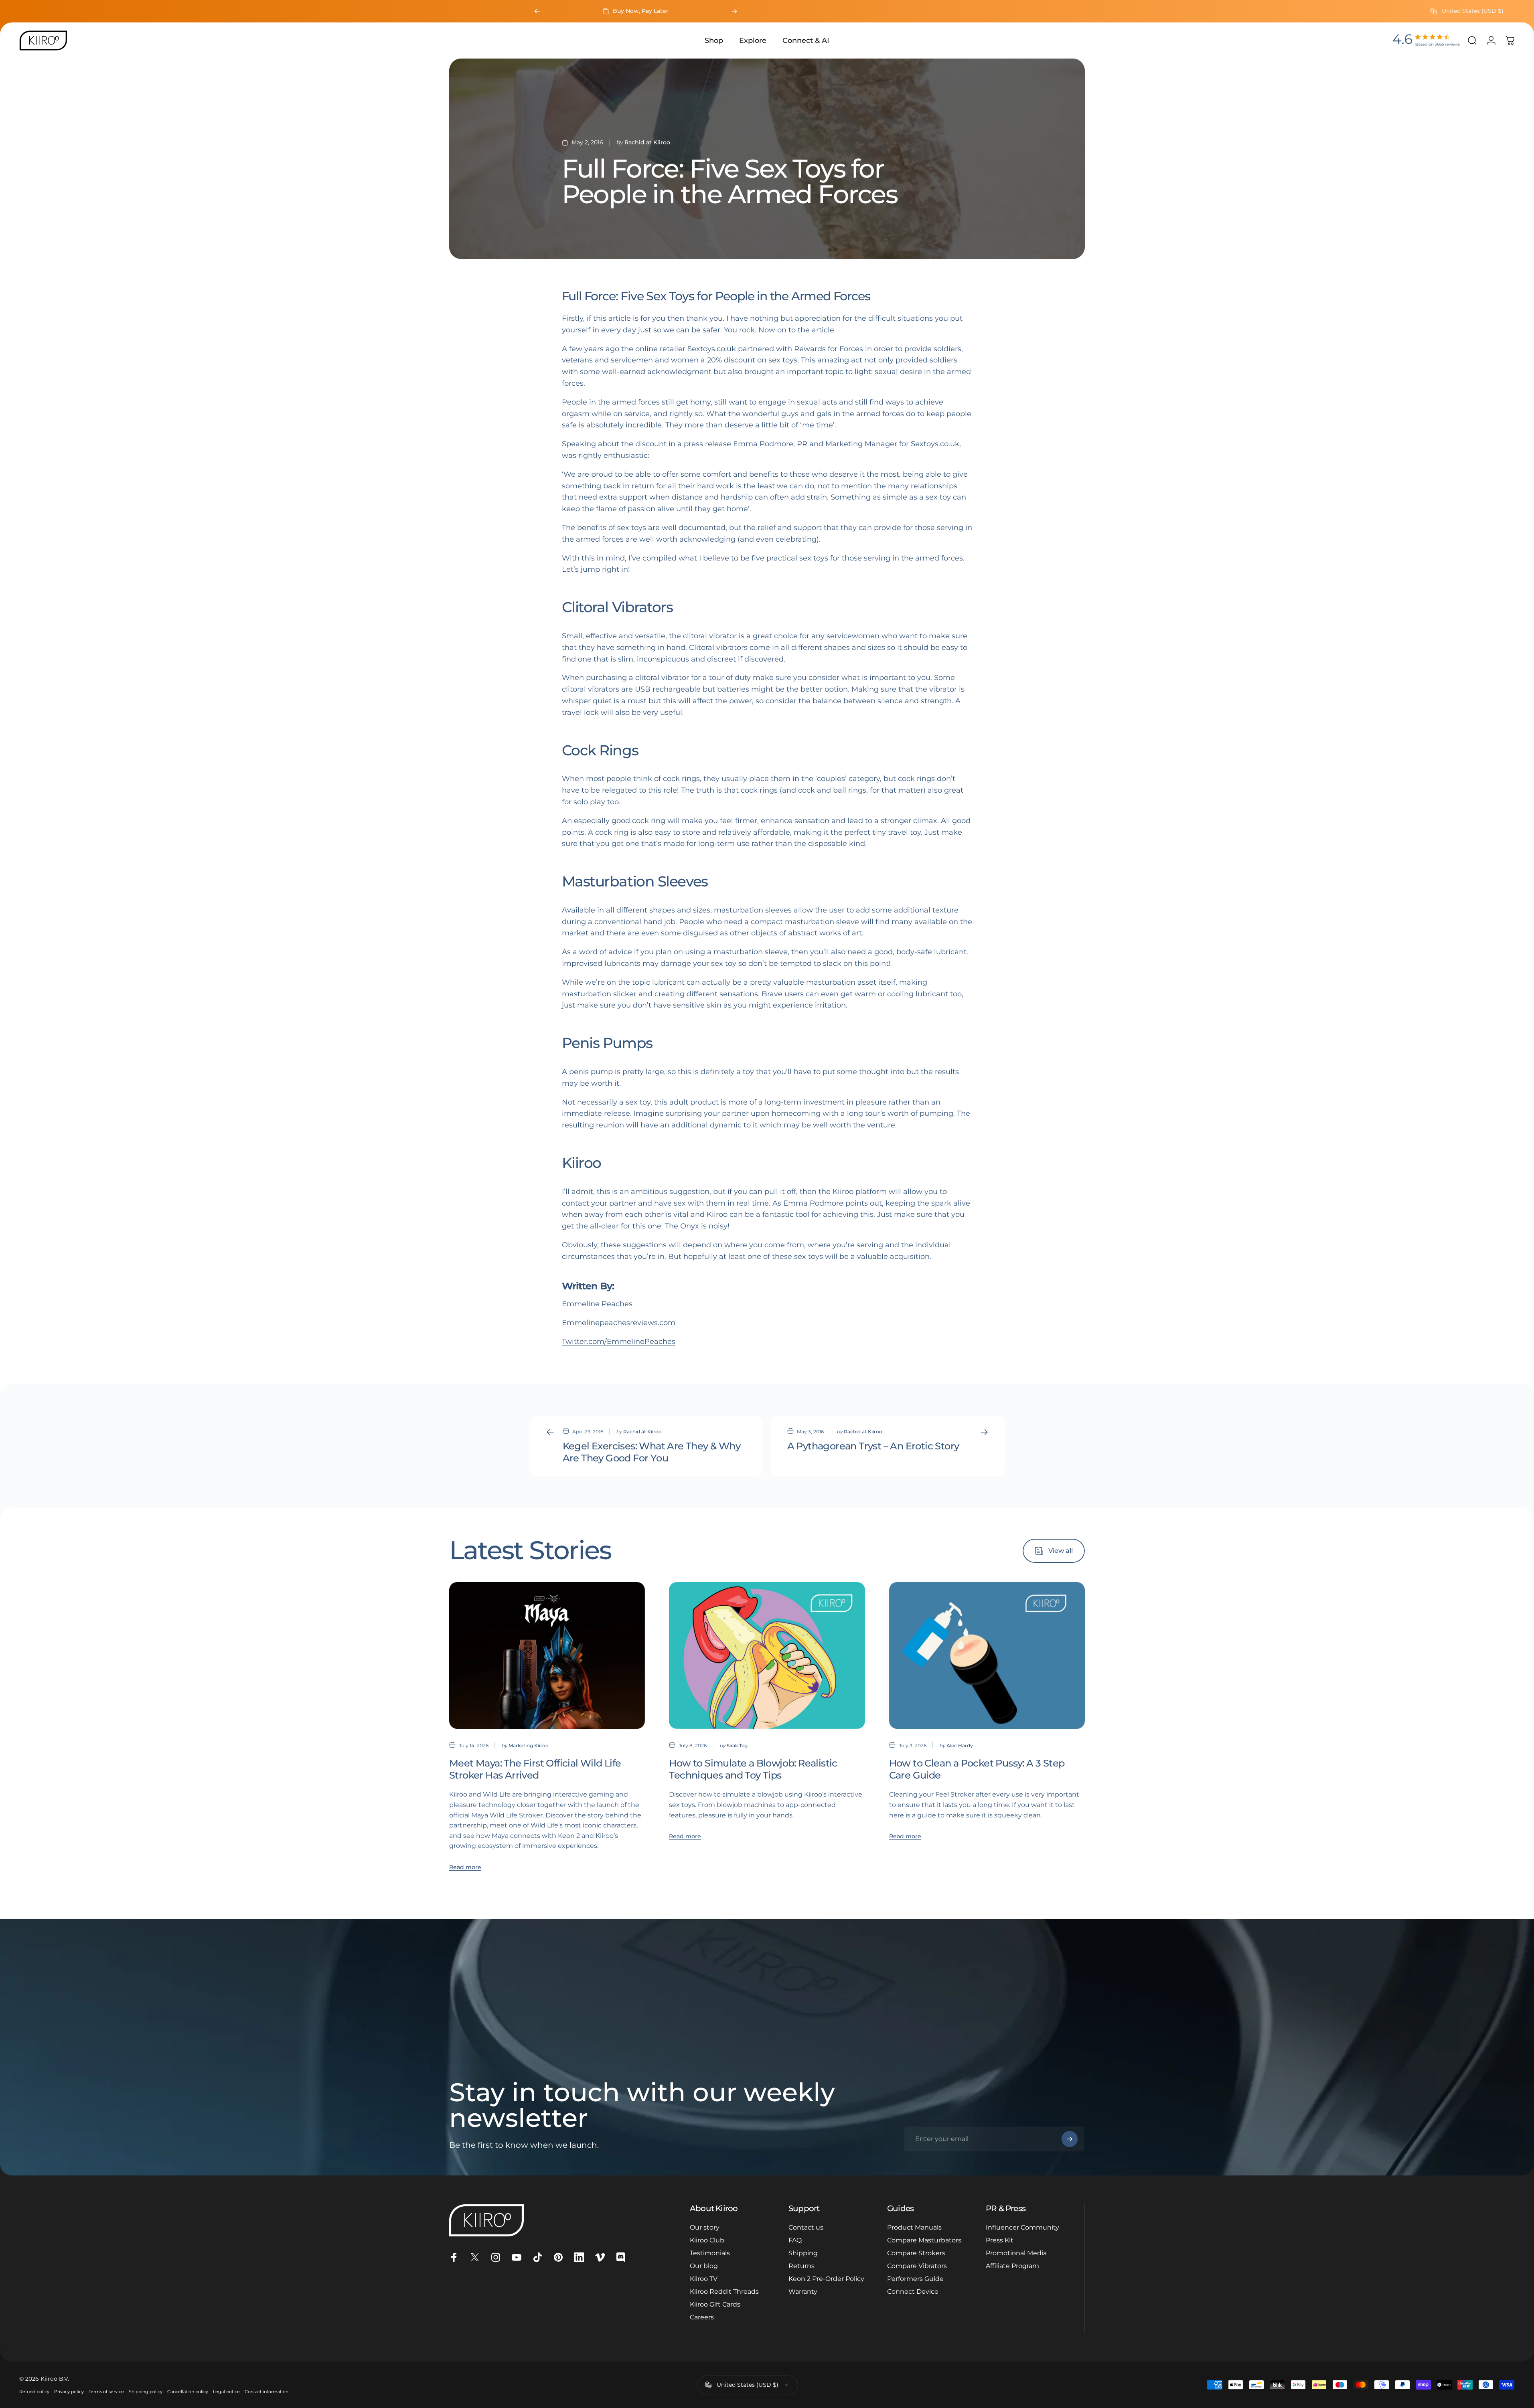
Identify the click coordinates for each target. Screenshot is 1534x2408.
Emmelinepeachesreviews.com (619, 1323)
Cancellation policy (188, 2392)
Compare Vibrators (917, 2266)
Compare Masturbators (924, 2240)
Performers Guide (915, 2279)
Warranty (803, 2292)
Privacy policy (69, 2392)
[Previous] (537, 11)
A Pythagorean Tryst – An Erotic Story (873, 1446)
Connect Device (913, 2292)
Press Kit (1000, 2240)
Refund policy (34, 2392)
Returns (801, 2266)
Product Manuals (914, 2227)
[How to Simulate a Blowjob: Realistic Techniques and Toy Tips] (767, 1655)
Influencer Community (1022, 2227)
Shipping (803, 2253)
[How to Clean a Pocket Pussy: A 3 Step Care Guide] (987, 1655)
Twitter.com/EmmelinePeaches (619, 1342)
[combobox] (1473, 11)
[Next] (734, 11)
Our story (705, 2227)
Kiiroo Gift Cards (715, 2304)
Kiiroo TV (704, 2279)
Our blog (704, 2266)
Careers (702, 2317)
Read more (465, 1867)
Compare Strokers (916, 2253)
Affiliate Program (1012, 2266)
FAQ (795, 2240)
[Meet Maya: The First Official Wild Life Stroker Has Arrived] (547, 1655)
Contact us (806, 2227)
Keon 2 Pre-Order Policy (826, 2279)
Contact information (266, 2392)
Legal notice (226, 2392)
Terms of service (106, 2392)
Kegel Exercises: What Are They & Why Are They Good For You (651, 1452)
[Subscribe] (1070, 2139)
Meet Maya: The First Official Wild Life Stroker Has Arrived (535, 1769)
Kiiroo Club (707, 2240)
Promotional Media (1016, 2253)
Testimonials (710, 2253)
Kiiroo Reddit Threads (724, 2292)
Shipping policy (146, 2392)
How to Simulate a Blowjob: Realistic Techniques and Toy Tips (753, 1769)
